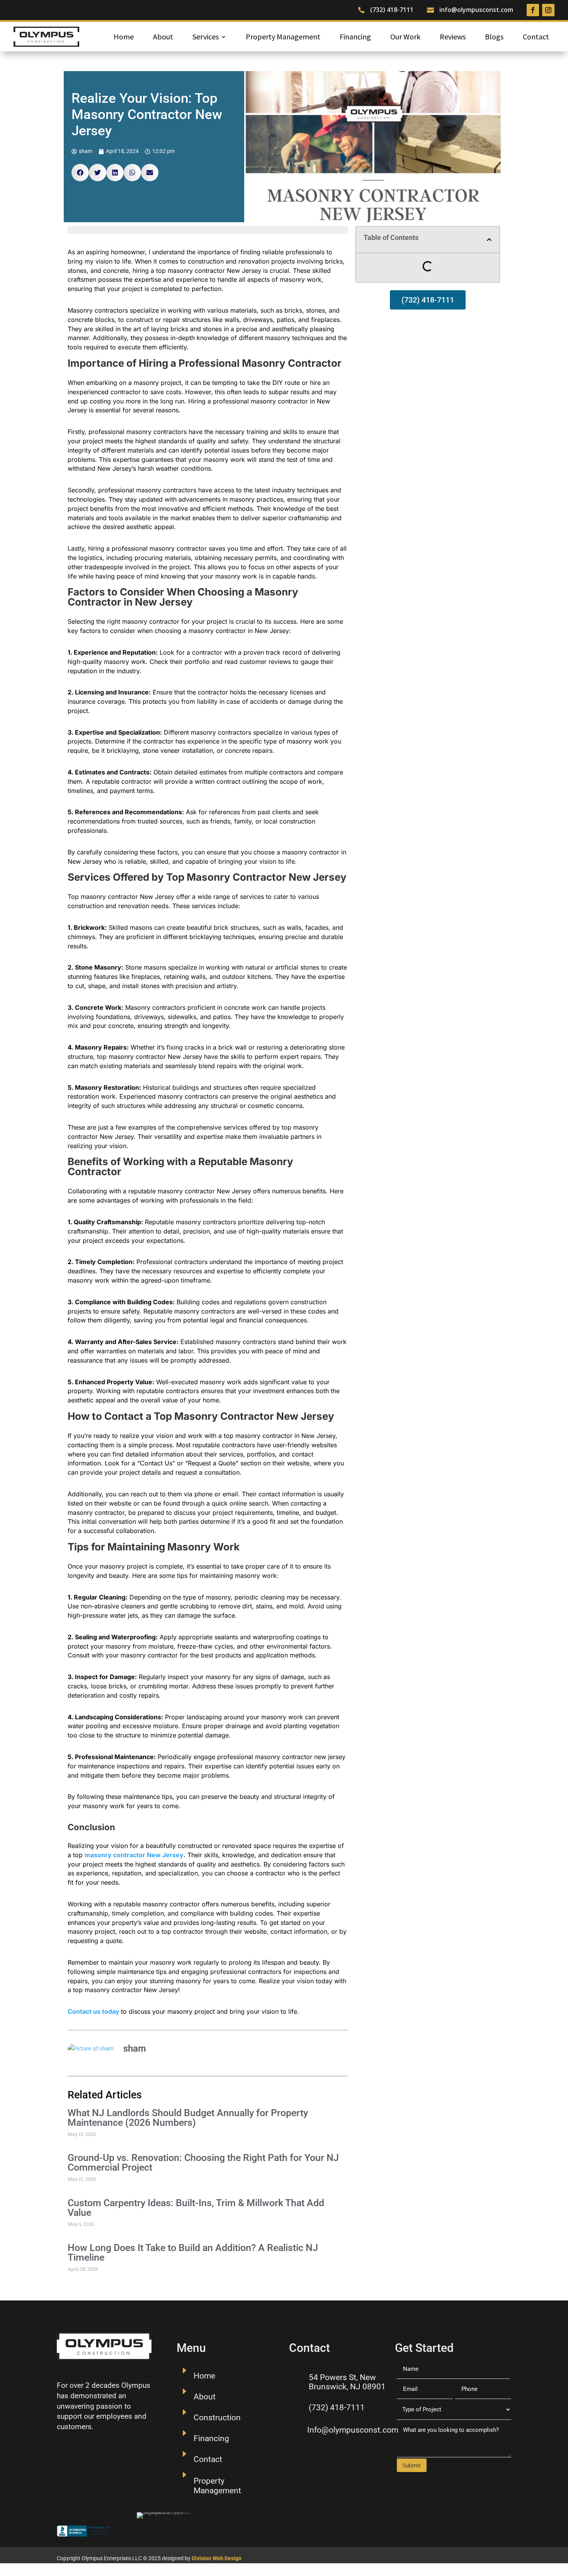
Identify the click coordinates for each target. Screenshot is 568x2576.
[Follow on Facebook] (533, 10)
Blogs (494, 37)
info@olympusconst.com (476, 10)
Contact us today (94, 2011)
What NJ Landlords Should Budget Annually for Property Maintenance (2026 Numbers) (188, 2118)
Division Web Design (217, 2558)
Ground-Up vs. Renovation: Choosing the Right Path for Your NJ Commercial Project (203, 2163)
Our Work (405, 37)
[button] (80, 173)
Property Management (283, 37)
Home (124, 37)
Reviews (453, 37)
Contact (536, 37)
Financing (355, 37)
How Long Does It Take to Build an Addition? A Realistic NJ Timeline (193, 2253)
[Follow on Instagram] (548, 10)
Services (206, 37)
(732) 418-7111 (392, 10)
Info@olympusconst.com (353, 2430)
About (163, 37)
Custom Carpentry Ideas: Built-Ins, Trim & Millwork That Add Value (196, 2208)
